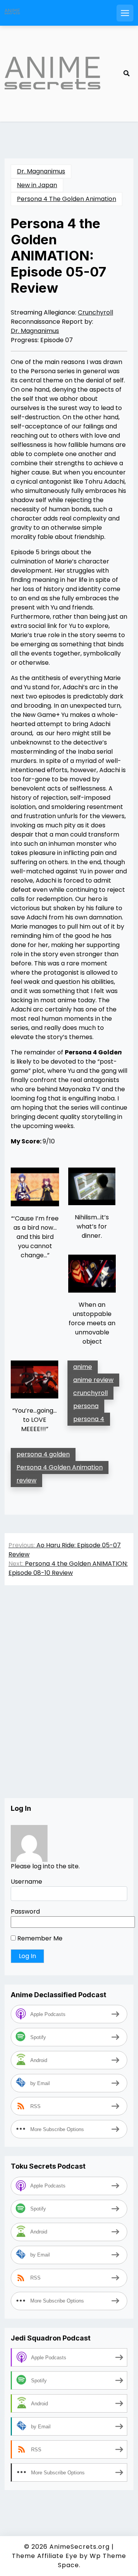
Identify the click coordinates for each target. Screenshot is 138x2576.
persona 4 (89, 1419)
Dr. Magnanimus (41, 171)
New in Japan (37, 185)
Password (25, 1911)
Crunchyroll (95, 312)
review (26, 1480)
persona (86, 1406)
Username (26, 1882)
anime (83, 1367)
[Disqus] (69, 1700)
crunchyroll (90, 1393)
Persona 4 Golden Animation (60, 1467)
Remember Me (39, 1938)
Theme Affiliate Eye (45, 2556)
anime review (93, 1380)
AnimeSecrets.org (80, 2547)
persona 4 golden (43, 1454)
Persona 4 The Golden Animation (67, 199)
